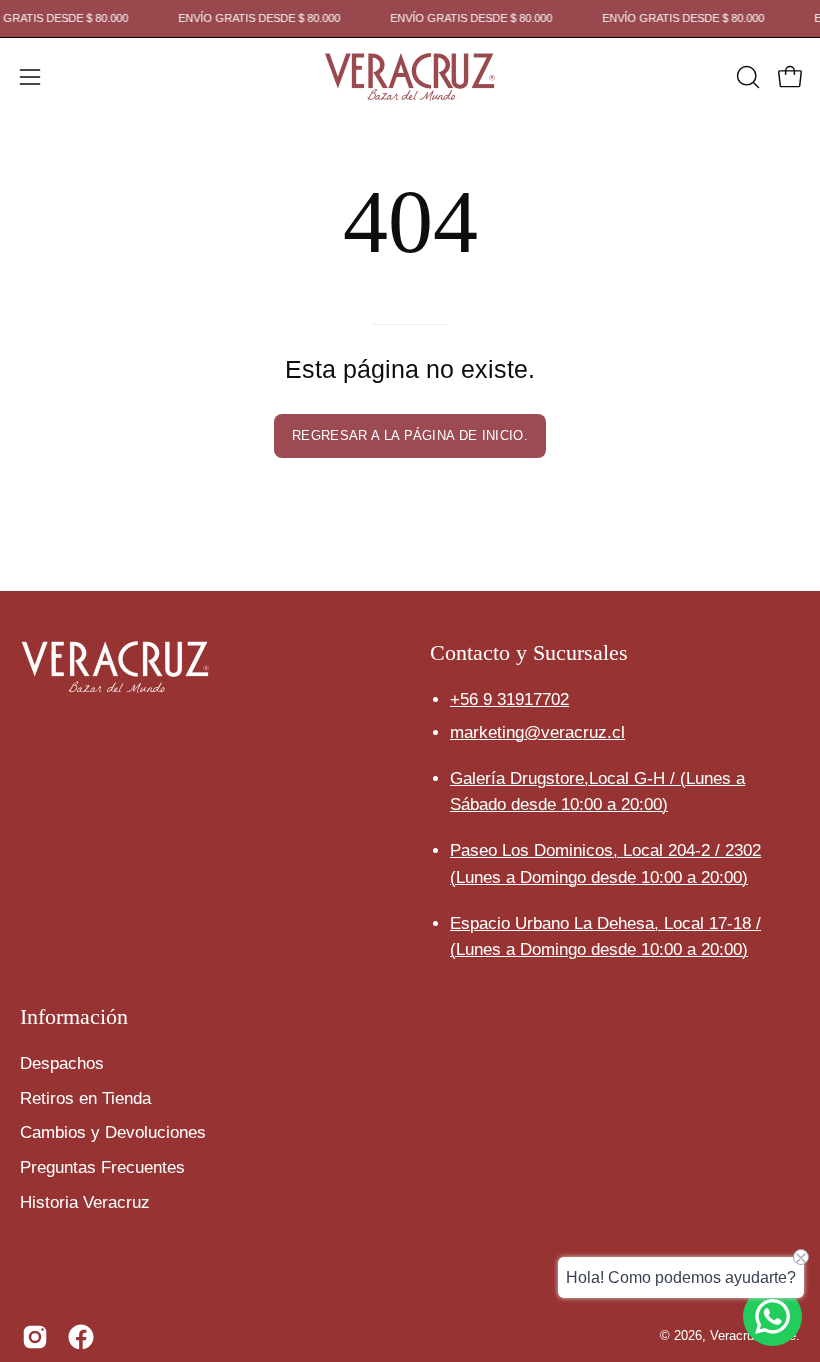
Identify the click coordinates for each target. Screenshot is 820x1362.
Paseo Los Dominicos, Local (605, 850)
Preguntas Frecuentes (102, 1167)
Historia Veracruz (85, 1201)
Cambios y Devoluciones (113, 1132)
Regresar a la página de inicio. (410, 435)
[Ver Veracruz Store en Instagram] (35, 1337)
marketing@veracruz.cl (537, 732)
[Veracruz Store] (410, 77)
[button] (746, 77)
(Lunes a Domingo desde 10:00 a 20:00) (599, 877)
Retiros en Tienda (85, 1097)
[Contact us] (772, 1316)
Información (74, 1016)
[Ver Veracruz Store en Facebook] (81, 1337)
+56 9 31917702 (509, 699)
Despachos (62, 1063)
